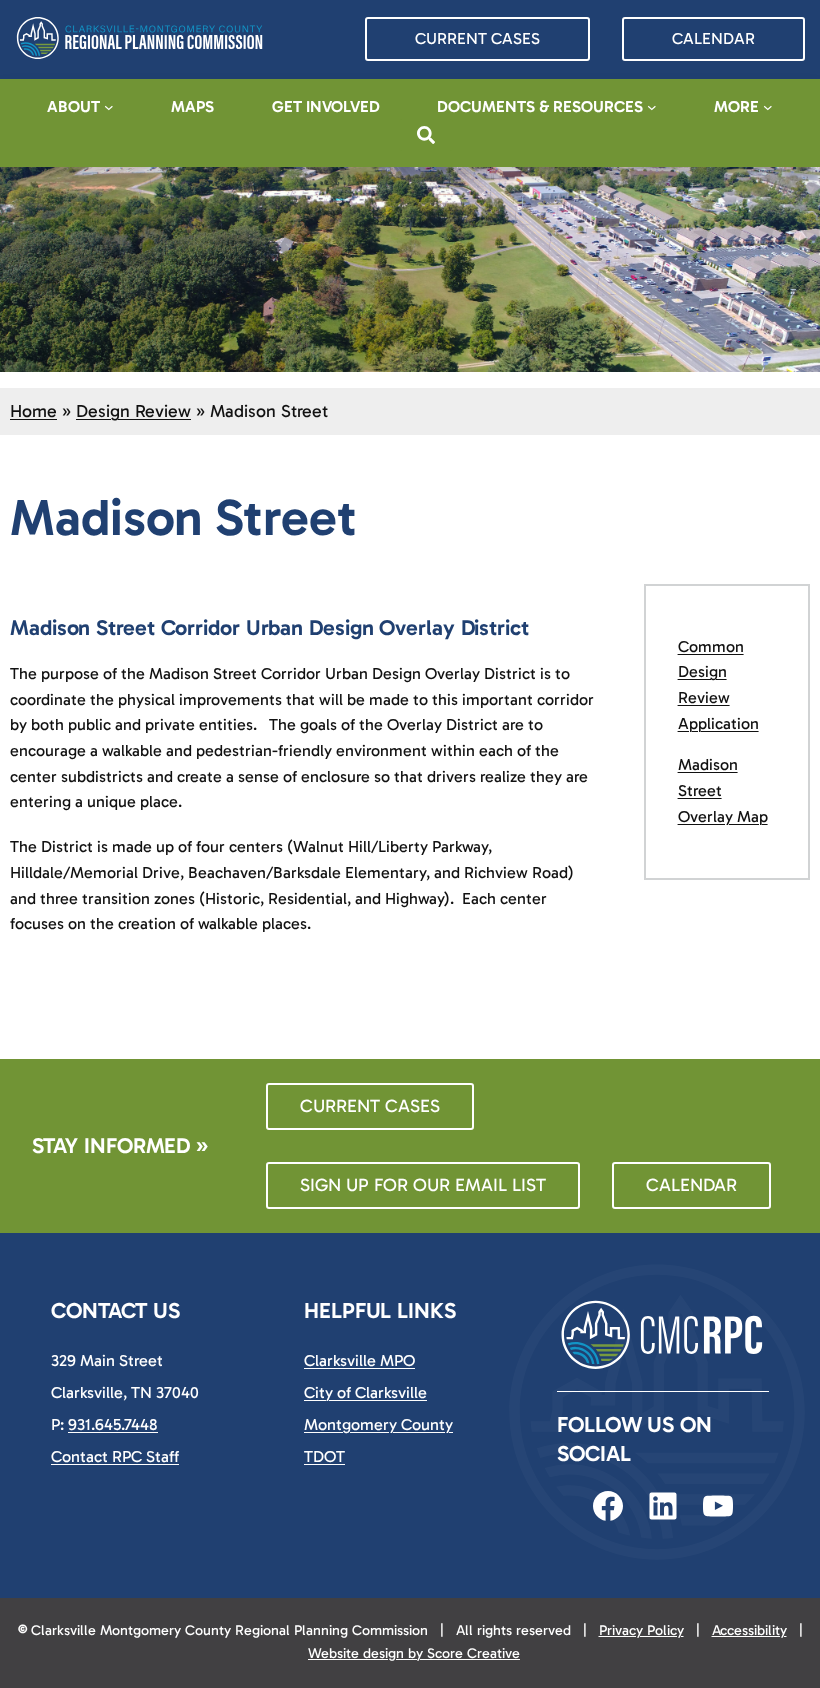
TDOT (324, 1456)
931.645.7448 (113, 1424)
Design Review (133, 411)
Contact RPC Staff (115, 1456)
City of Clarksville (365, 1392)
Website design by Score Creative (414, 1653)
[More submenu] (768, 107)
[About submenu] (109, 107)
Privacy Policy (641, 1630)
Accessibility (749, 1630)
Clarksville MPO (359, 1360)
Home (33, 411)
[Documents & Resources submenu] (652, 107)
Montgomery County (378, 1424)
